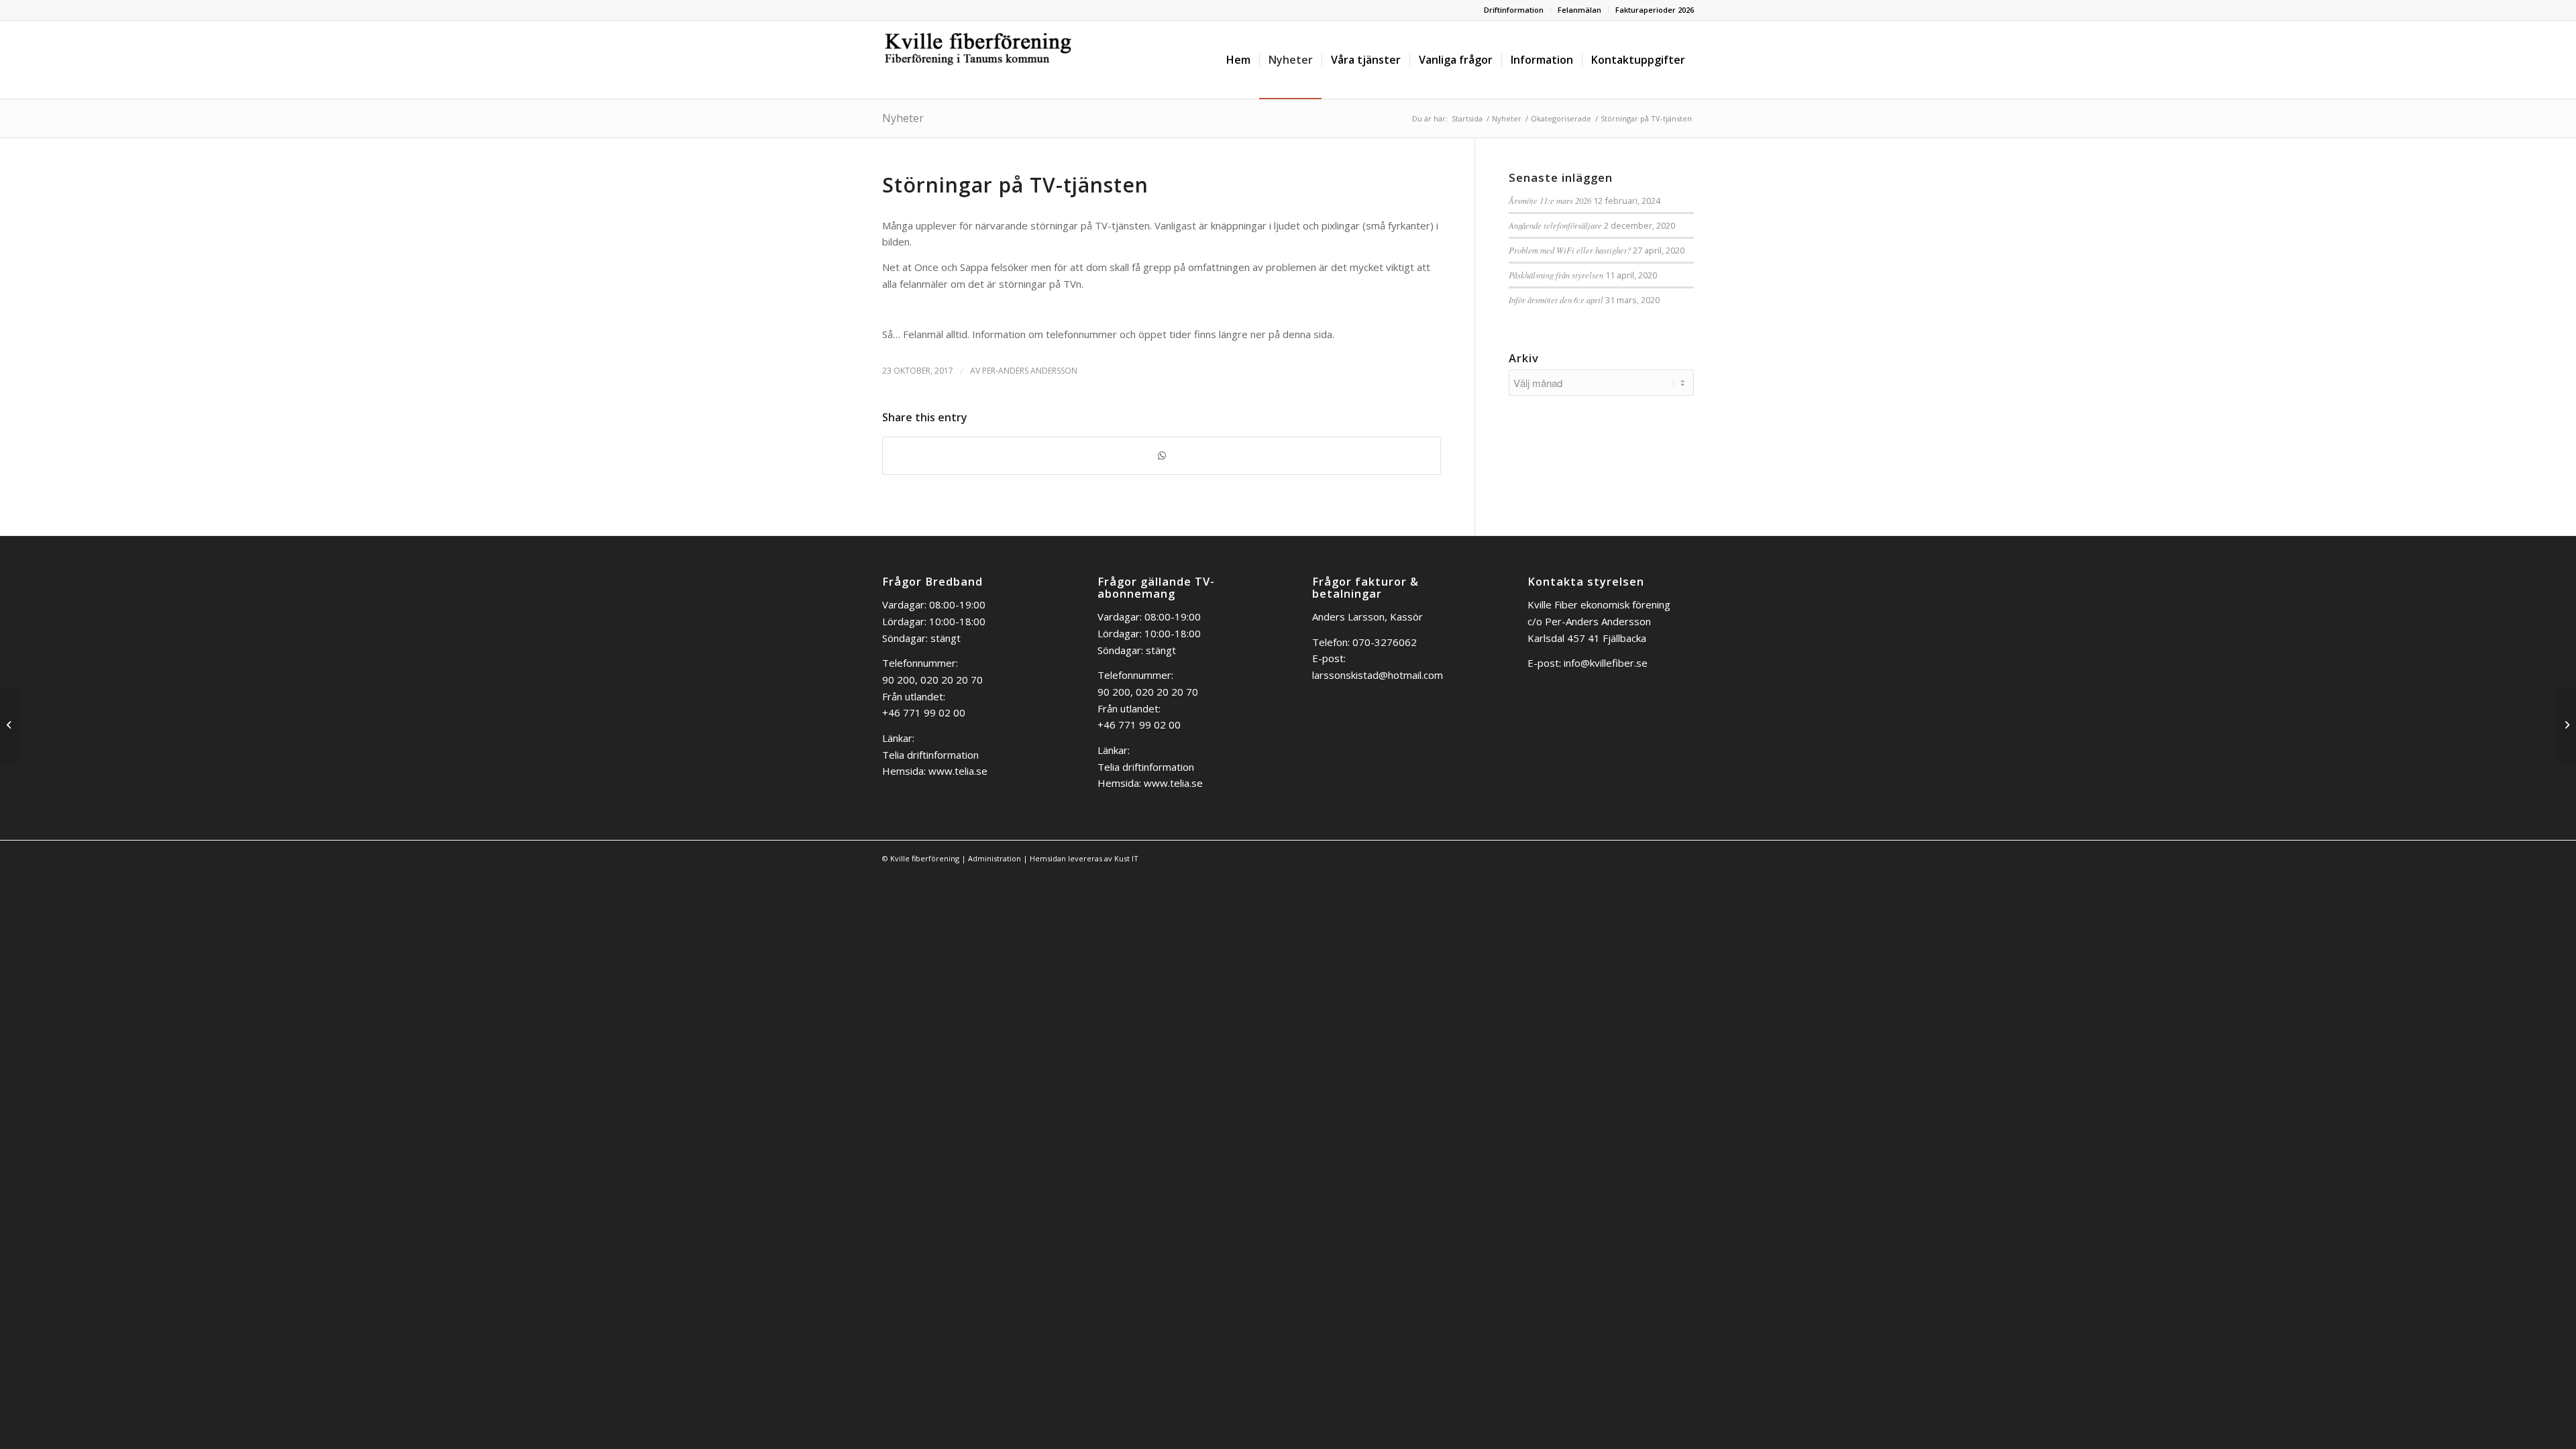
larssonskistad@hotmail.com (1378, 675)
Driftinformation (1514, 10)
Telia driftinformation (930, 755)
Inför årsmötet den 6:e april (1556, 300)
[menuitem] (1514, 10)
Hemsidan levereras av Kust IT (1084, 858)
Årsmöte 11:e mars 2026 (1550, 200)
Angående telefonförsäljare (1555, 225)
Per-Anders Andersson (1030, 371)
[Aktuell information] (10, 724)
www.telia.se (958, 771)
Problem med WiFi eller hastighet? (1570, 250)
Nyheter (903, 118)
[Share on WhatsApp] (1162, 456)
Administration (995, 858)
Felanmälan (1579, 10)
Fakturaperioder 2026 (1655, 10)
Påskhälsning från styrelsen (1556, 275)
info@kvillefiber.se (1606, 663)
